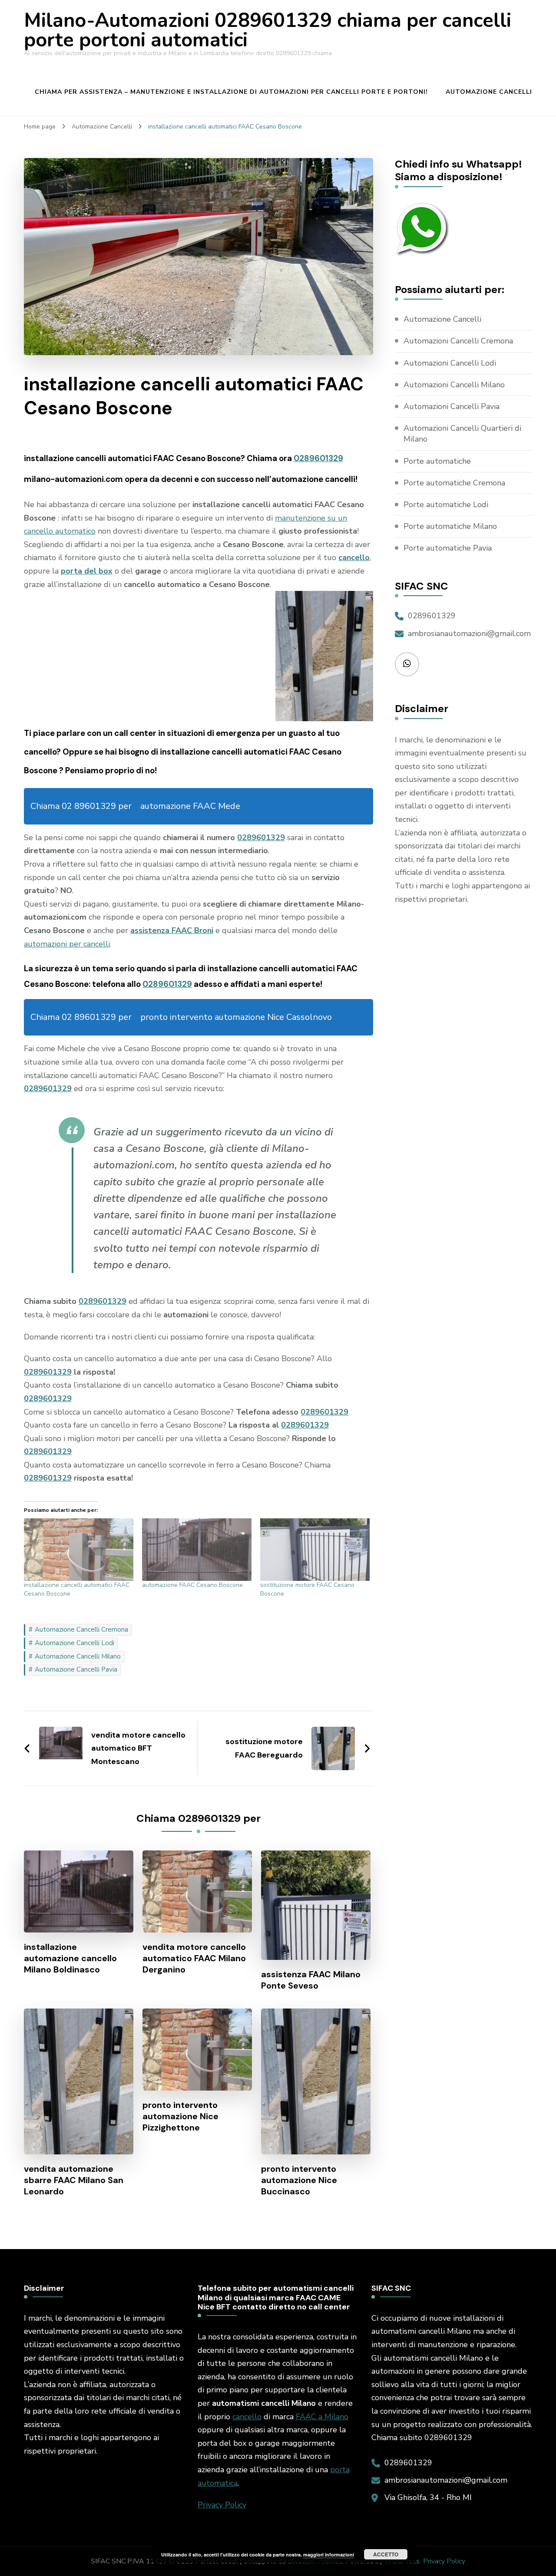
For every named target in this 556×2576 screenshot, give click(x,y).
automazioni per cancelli (67, 944)
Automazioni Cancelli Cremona (458, 341)
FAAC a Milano (322, 2417)
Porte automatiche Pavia (448, 548)
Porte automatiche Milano (450, 526)
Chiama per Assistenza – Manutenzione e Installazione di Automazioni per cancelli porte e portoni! (231, 92)
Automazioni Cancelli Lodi (450, 363)
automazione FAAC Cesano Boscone (192, 1585)
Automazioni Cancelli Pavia (452, 406)
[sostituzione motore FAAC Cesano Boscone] (315, 1550)
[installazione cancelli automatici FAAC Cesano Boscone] (79, 1550)
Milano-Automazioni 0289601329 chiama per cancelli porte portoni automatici (268, 30)
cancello (247, 2417)
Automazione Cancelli (489, 92)
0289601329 (318, 458)
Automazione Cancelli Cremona (81, 1629)
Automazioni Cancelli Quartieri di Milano (462, 434)
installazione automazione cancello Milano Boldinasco (70, 1958)
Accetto (386, 2554)
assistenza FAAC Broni (172, 930)
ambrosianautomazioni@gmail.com (469, 633)
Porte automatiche (437, 461)
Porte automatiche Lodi (446, 505)
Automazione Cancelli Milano (78, 1656)
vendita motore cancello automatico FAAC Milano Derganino (194, 1958)
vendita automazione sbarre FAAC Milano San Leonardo (74, 2180)
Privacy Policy (222, 2505)
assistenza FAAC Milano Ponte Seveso (311, 1980)
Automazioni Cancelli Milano (454, 385)
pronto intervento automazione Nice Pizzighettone (180, 2116)
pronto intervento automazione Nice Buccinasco (299, 2180)
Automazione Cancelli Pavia (76, 1669)
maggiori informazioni (329, 2555)
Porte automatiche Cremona (454, 483)
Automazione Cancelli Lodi (74, 1643)
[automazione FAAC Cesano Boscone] (197, 1550)
